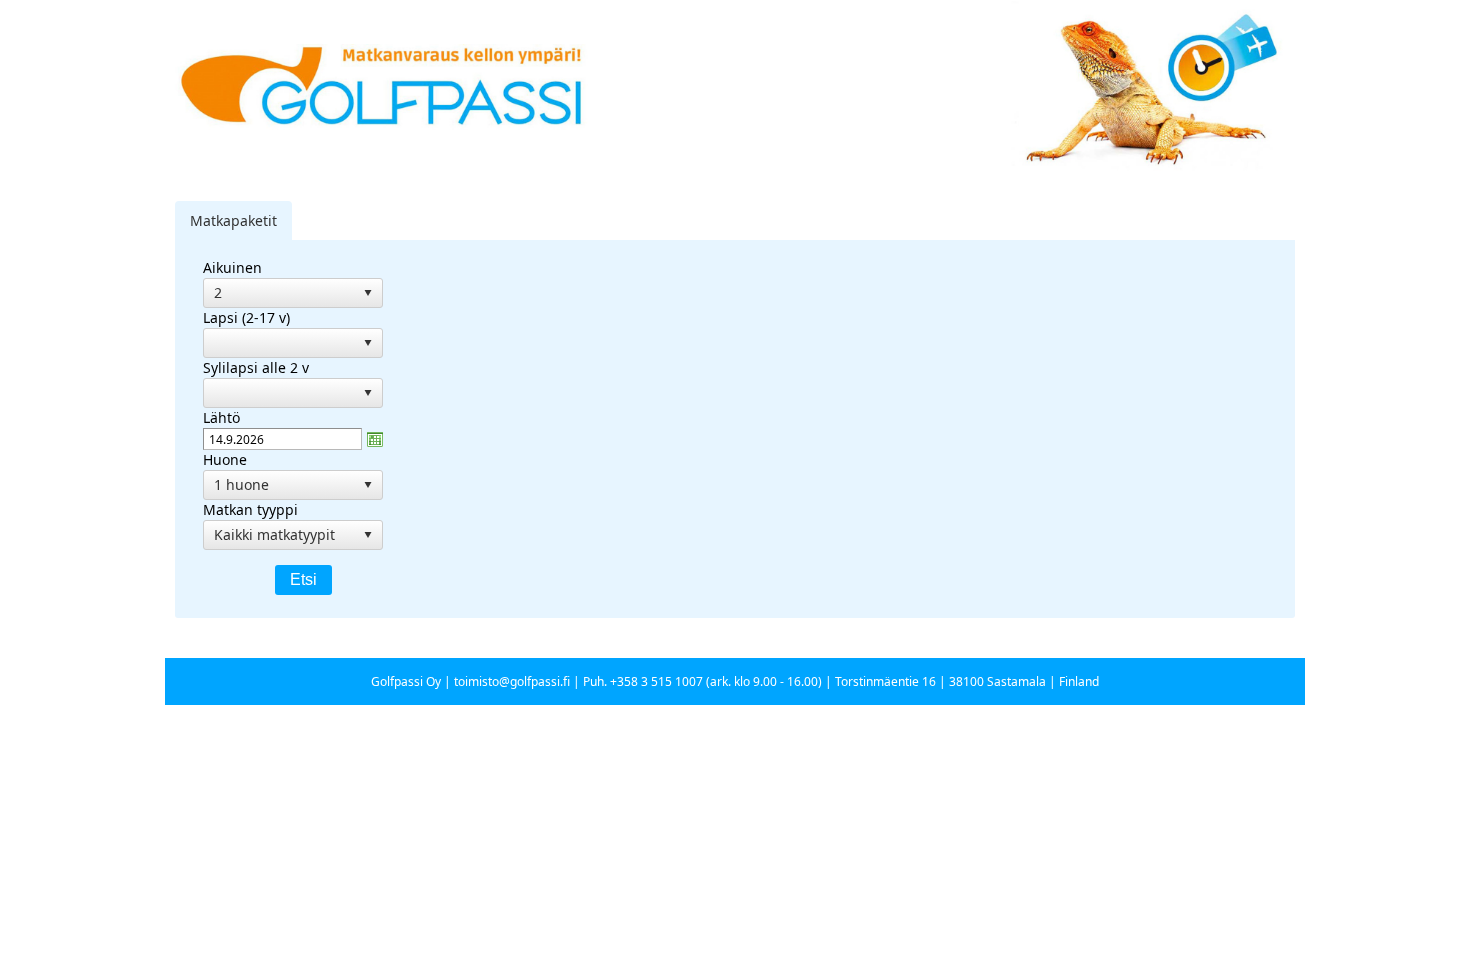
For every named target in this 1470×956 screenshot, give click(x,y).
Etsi (303, 579)
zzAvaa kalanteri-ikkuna (375, 439)
